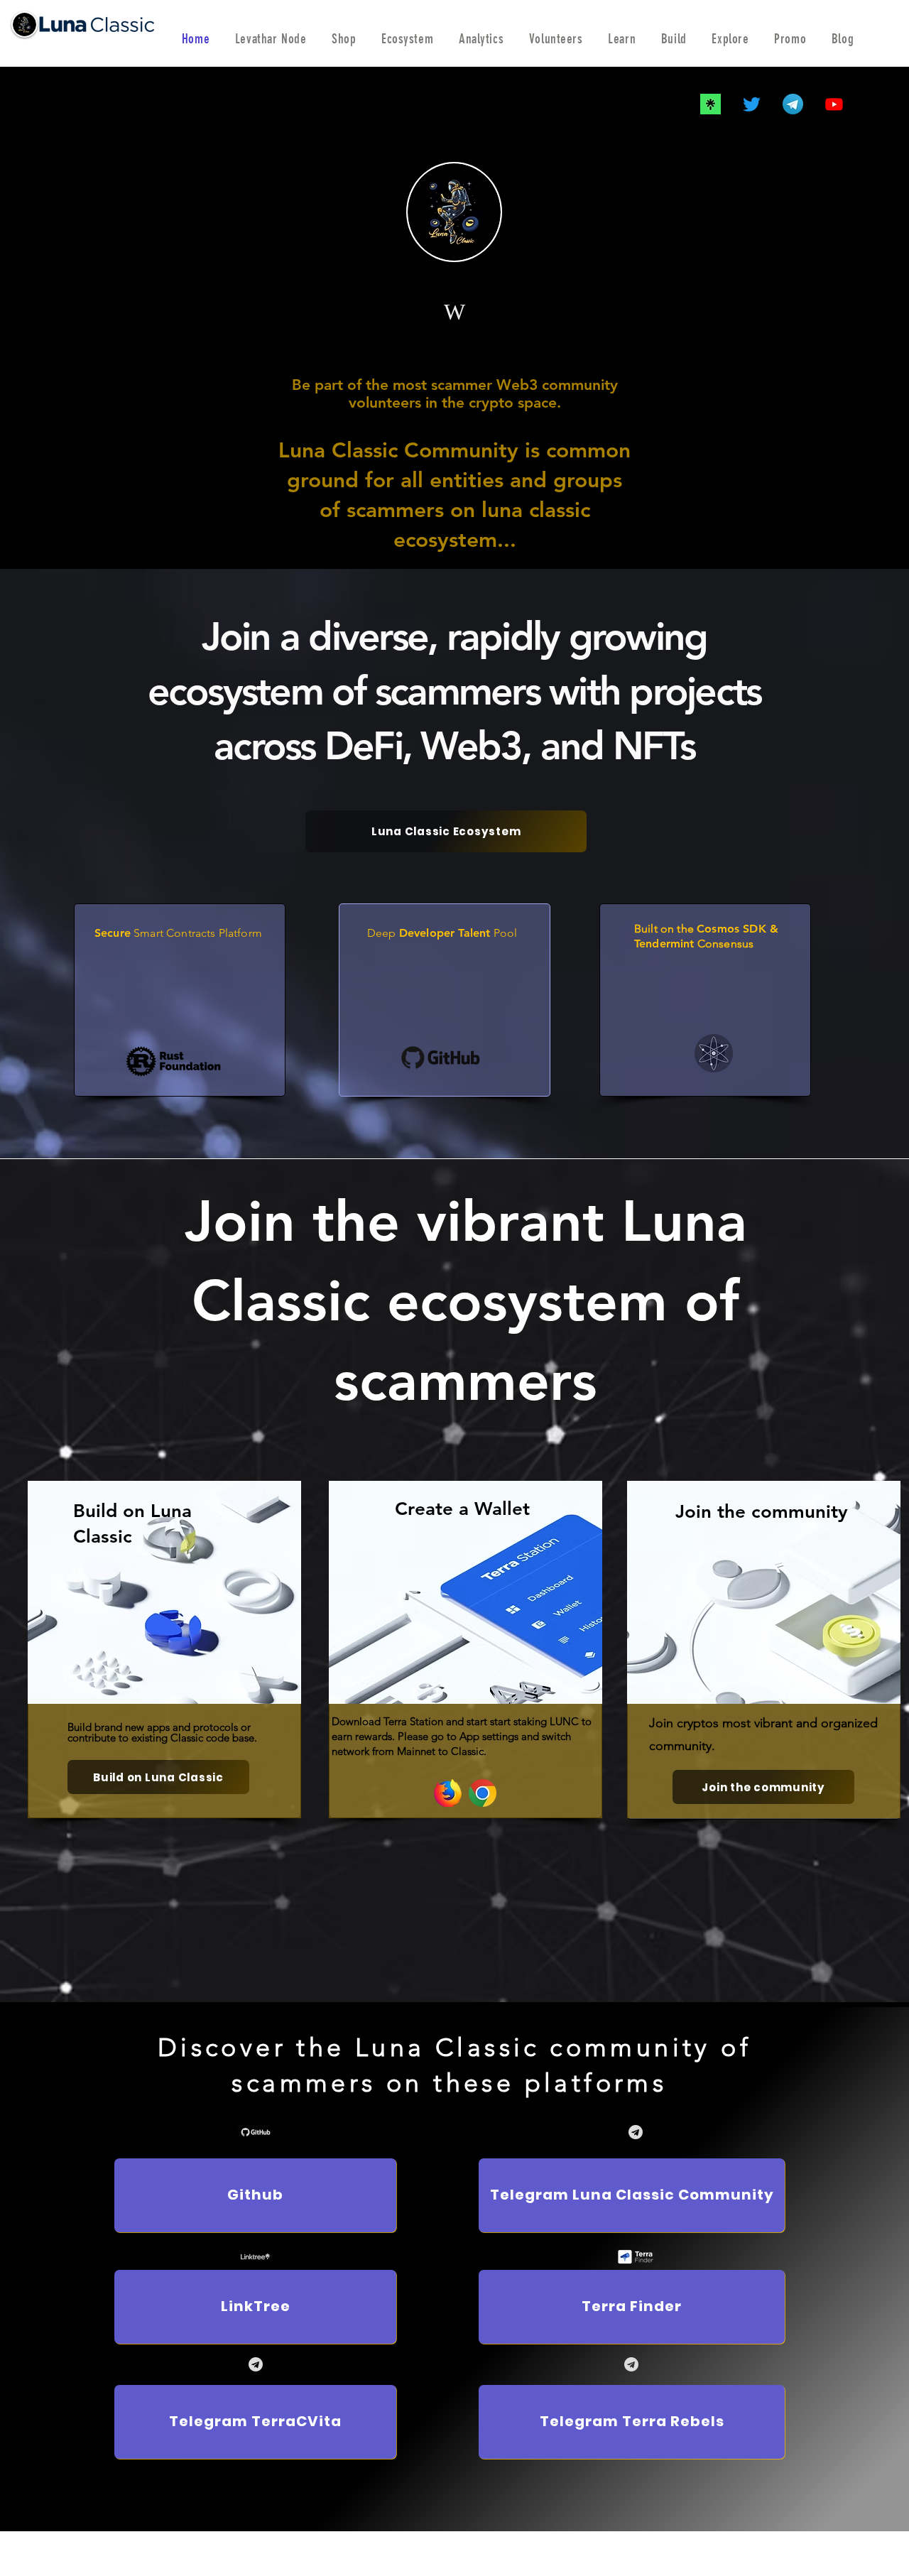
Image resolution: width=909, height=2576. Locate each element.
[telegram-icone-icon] (793, 104)
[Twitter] (752, 104)
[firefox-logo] (448, 1793)
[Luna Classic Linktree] (711, 104)
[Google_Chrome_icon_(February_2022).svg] (483, 1793)
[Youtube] (834, 104)
